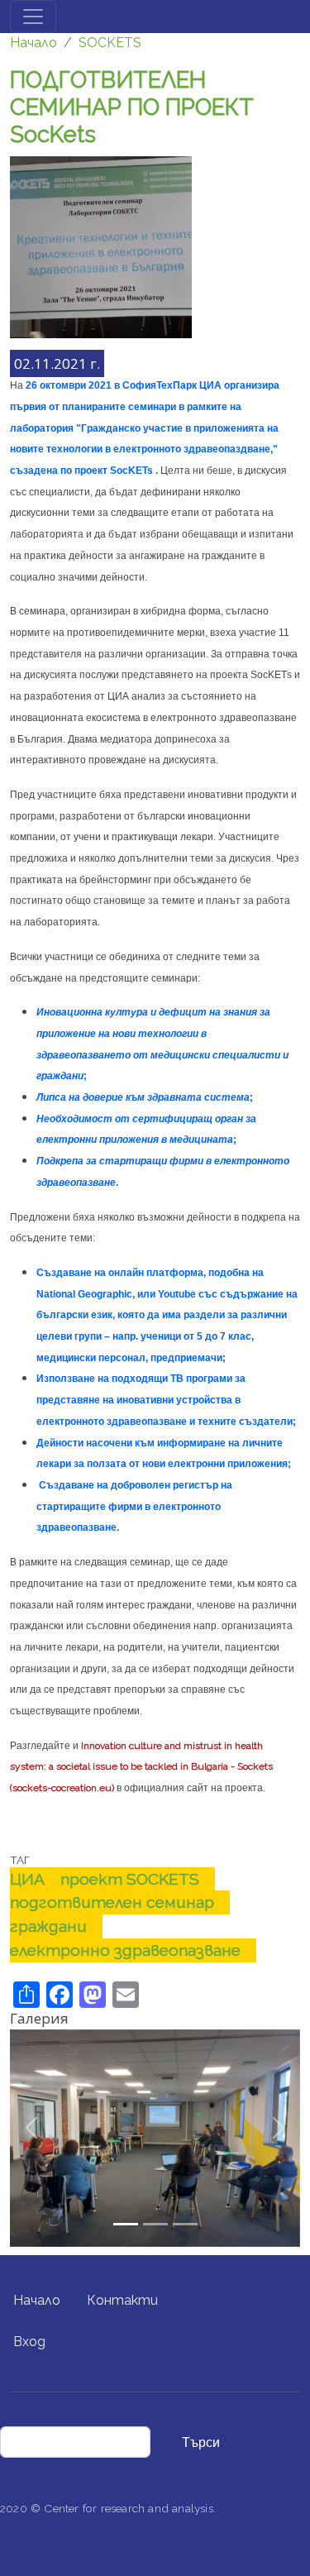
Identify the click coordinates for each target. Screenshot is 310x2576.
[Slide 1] (155, 2224)
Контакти (122, 2300)
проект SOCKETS (130, 1879)
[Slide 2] (185, 2224)
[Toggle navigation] (33, 17)
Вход (29, 2342)
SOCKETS (110, 43)
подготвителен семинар (112, 1902)
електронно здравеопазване (125, 1950)
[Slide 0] (126, 2224)
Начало (33, 43)
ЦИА (27, 1879)
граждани (48, 1926)
